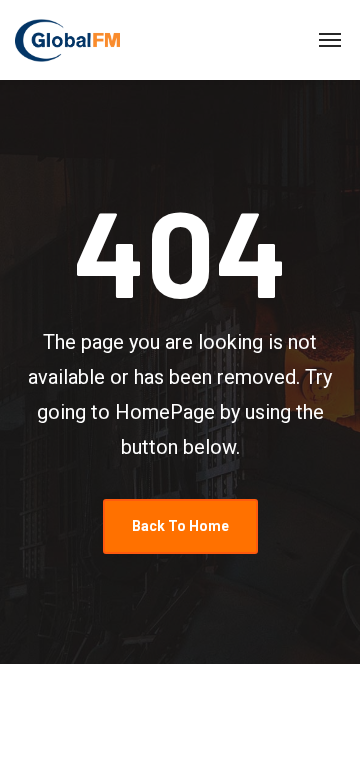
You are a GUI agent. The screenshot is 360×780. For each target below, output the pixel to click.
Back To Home (180, 526)
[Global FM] (67, 40)
